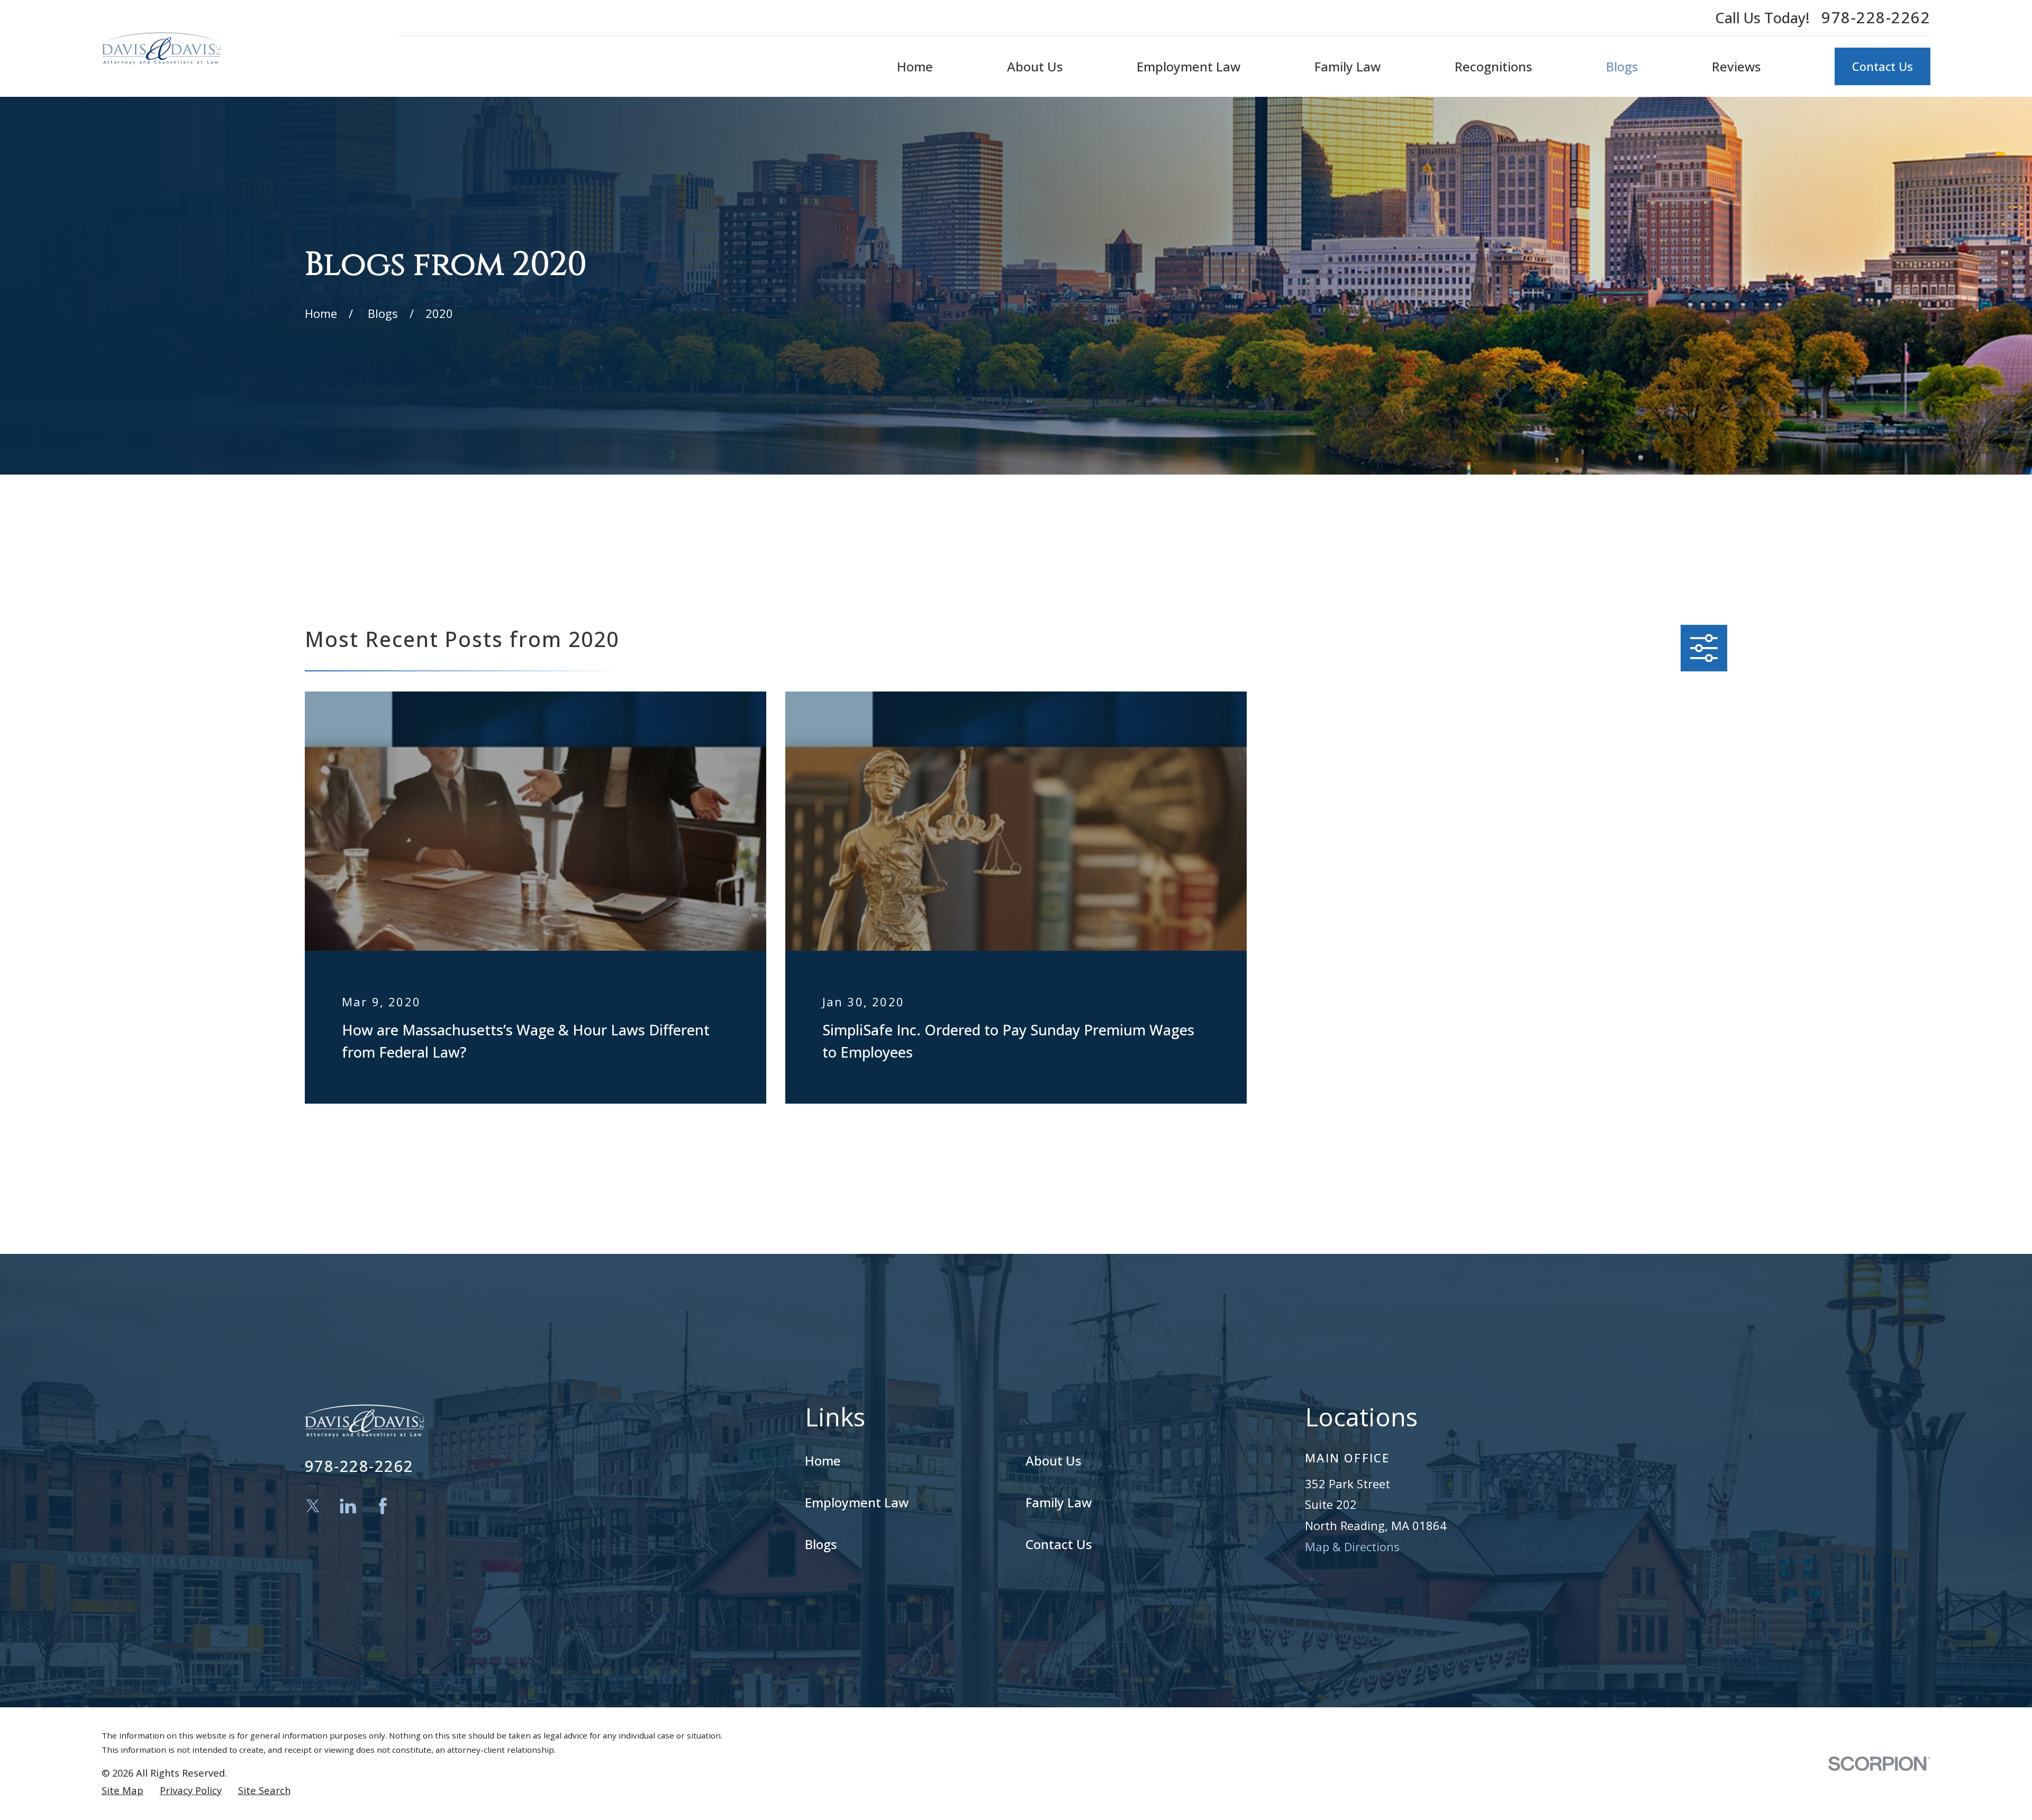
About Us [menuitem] (1035, 66)
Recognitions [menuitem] (1493, 66)
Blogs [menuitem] (1622, 66)
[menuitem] (123, 1791)
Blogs (821, 1544)
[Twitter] (313, 1506)
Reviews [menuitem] (1736, 66)
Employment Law (857, 1502)
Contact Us (1883, 66)
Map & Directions (1352, 1546)
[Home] (161, 48)
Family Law (1059, 1502)
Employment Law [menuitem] (1189, 66)
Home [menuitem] (915, 66)
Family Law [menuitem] (1348, 66)
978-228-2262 (1876, 18)
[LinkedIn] (348, 1506)
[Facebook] (383, 1506)
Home (823, 1460)
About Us (1053, 1460)
